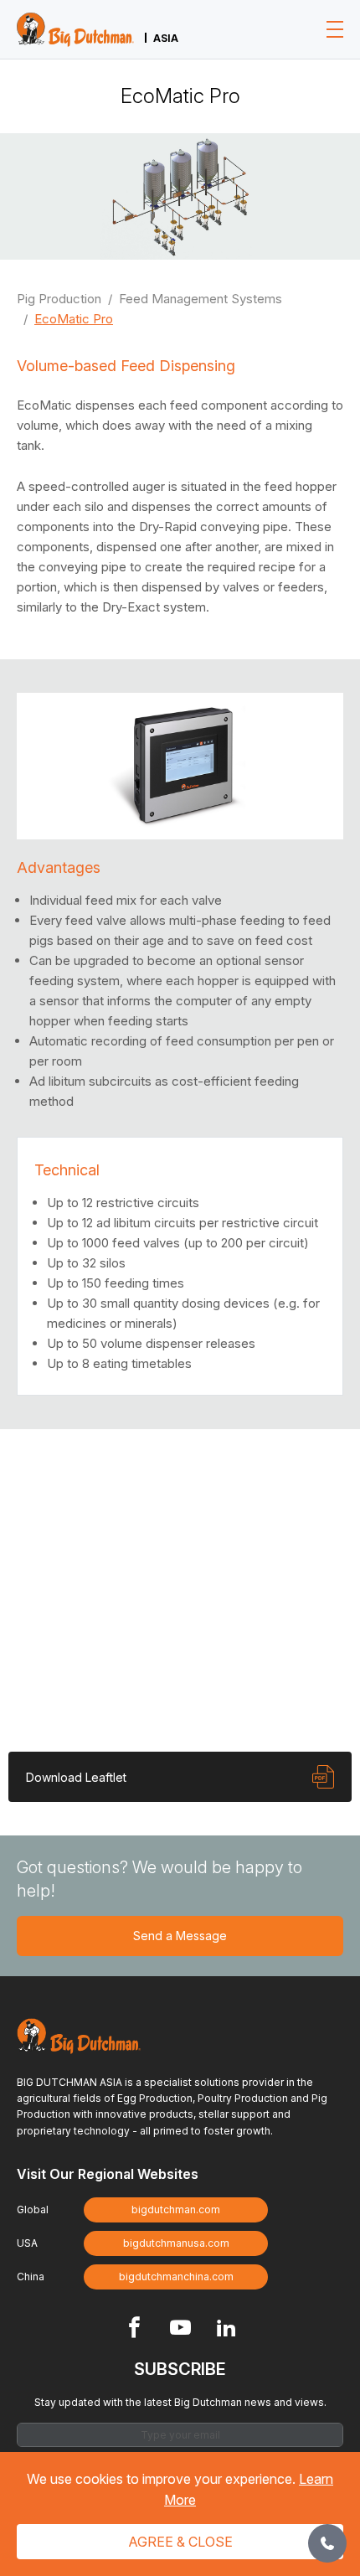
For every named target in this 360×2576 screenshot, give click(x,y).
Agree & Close (180, 2542)
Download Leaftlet (76, 1777)
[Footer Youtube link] (180, 2329)
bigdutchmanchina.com (176, 2277)
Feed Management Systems (201, 299)
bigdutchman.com (176, 2209)
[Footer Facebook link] (134, 2329)
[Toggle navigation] (335, 29)
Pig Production (59, 299)
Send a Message (180, 1936)
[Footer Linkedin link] (226, 2329)
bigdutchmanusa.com (176, 2243)
